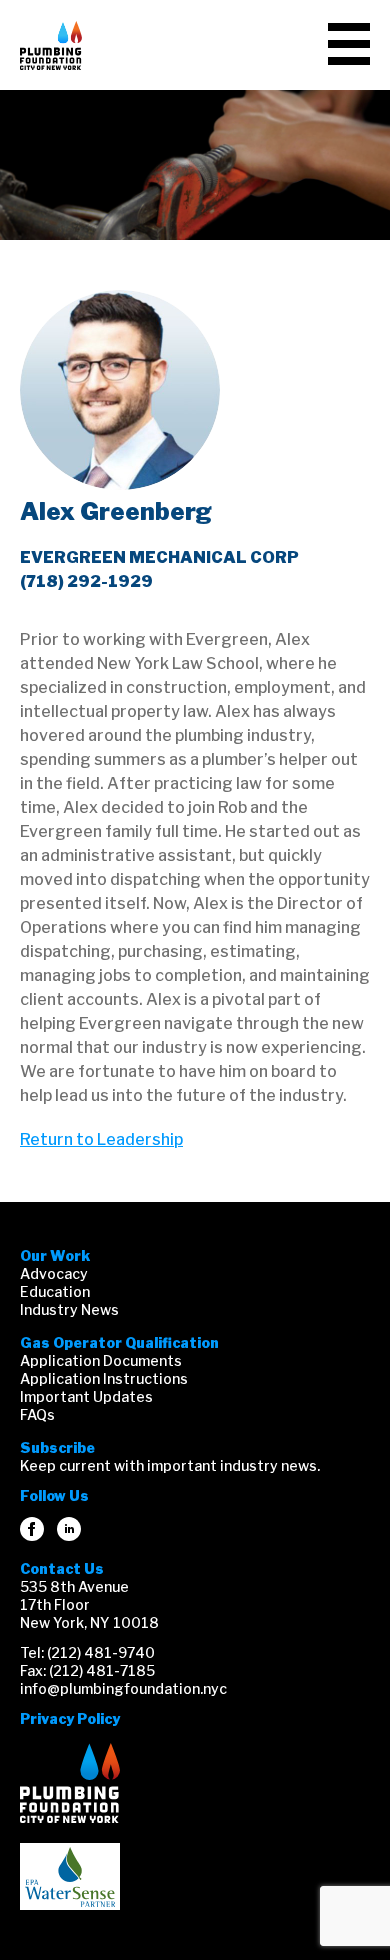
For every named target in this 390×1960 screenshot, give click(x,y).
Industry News (69, 1309)
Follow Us (54, 1495)
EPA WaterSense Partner (70, 1876)
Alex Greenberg (116, 511)
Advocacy (54, 1273)
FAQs (37, 1414)
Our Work (55, 1255)
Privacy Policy (70, 1718)
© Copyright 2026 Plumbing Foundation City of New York (70, 1783)
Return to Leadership (101, 1139)
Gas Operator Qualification (119, 1342)
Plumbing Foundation (51, 45)
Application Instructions (104, 1378)
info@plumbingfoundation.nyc (123, 1688)
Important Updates (86, 1396)
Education (55, 1291)
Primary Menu (349, 44)
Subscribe (57, 1447)
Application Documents (101, 1360)
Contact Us (62, 1568)
